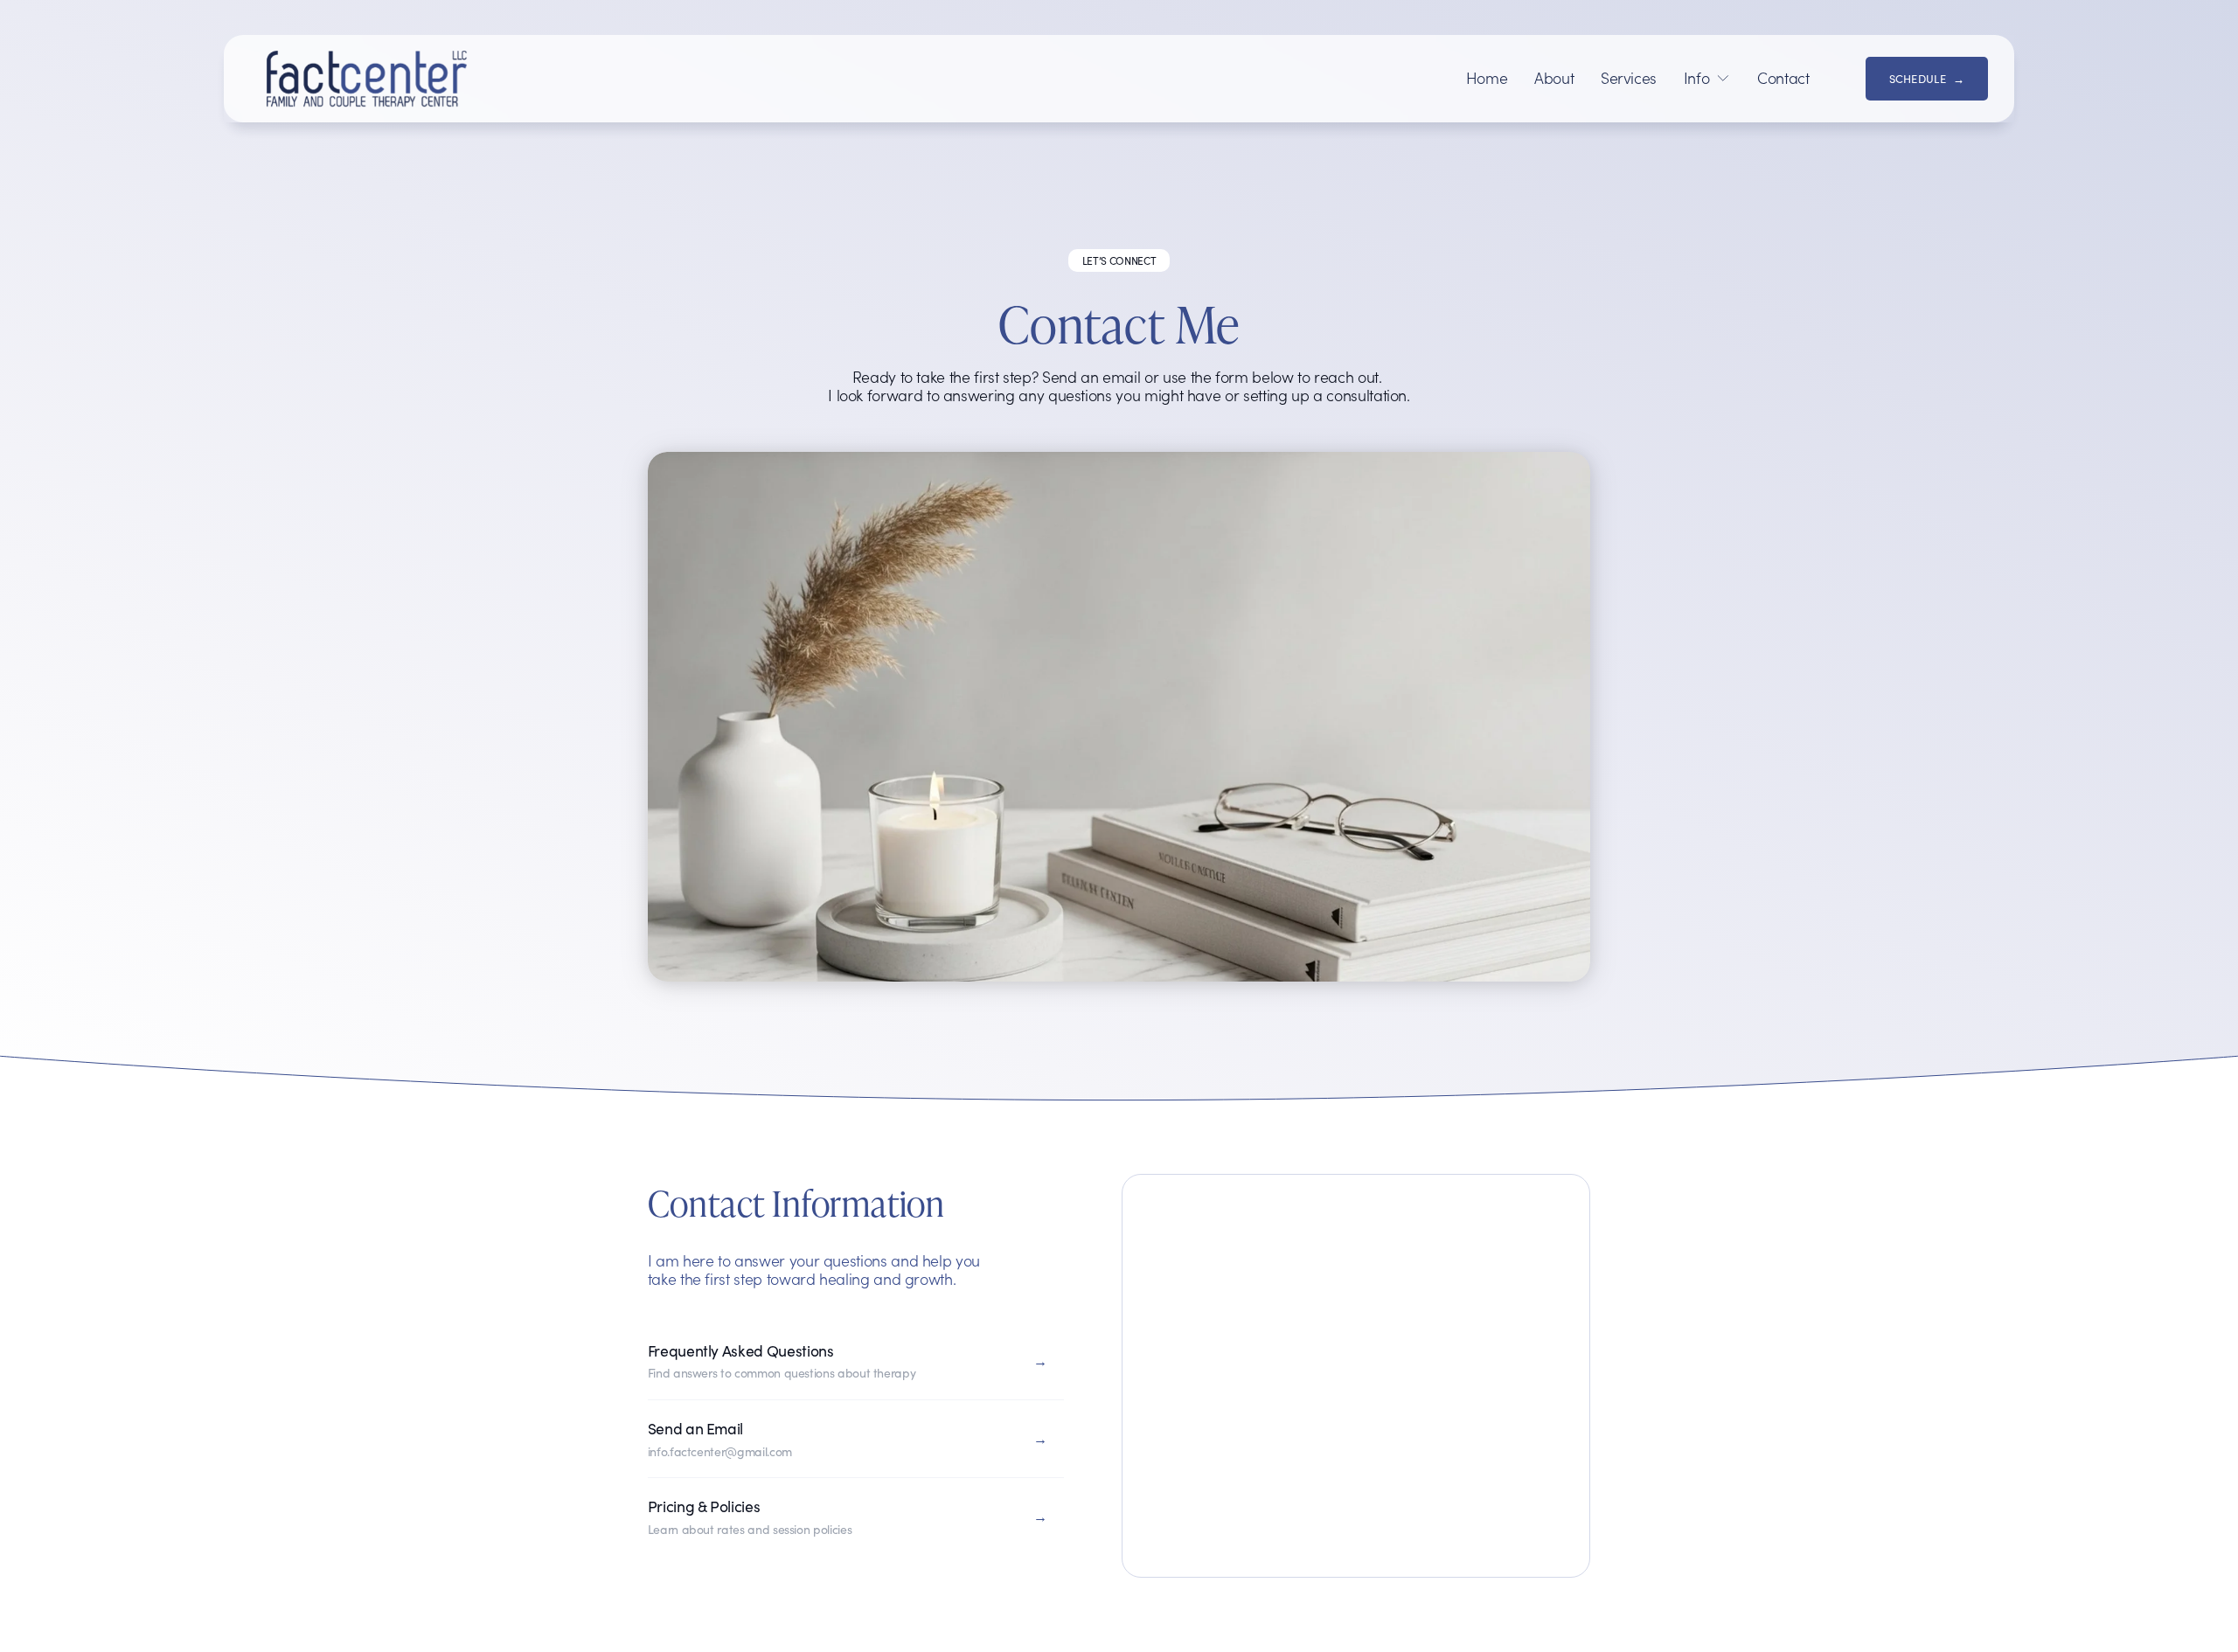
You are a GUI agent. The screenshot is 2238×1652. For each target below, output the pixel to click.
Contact (1783, 79)
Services (1629, 79)
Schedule (1918, 78)
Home (1487, 79)
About (1554, 79)
